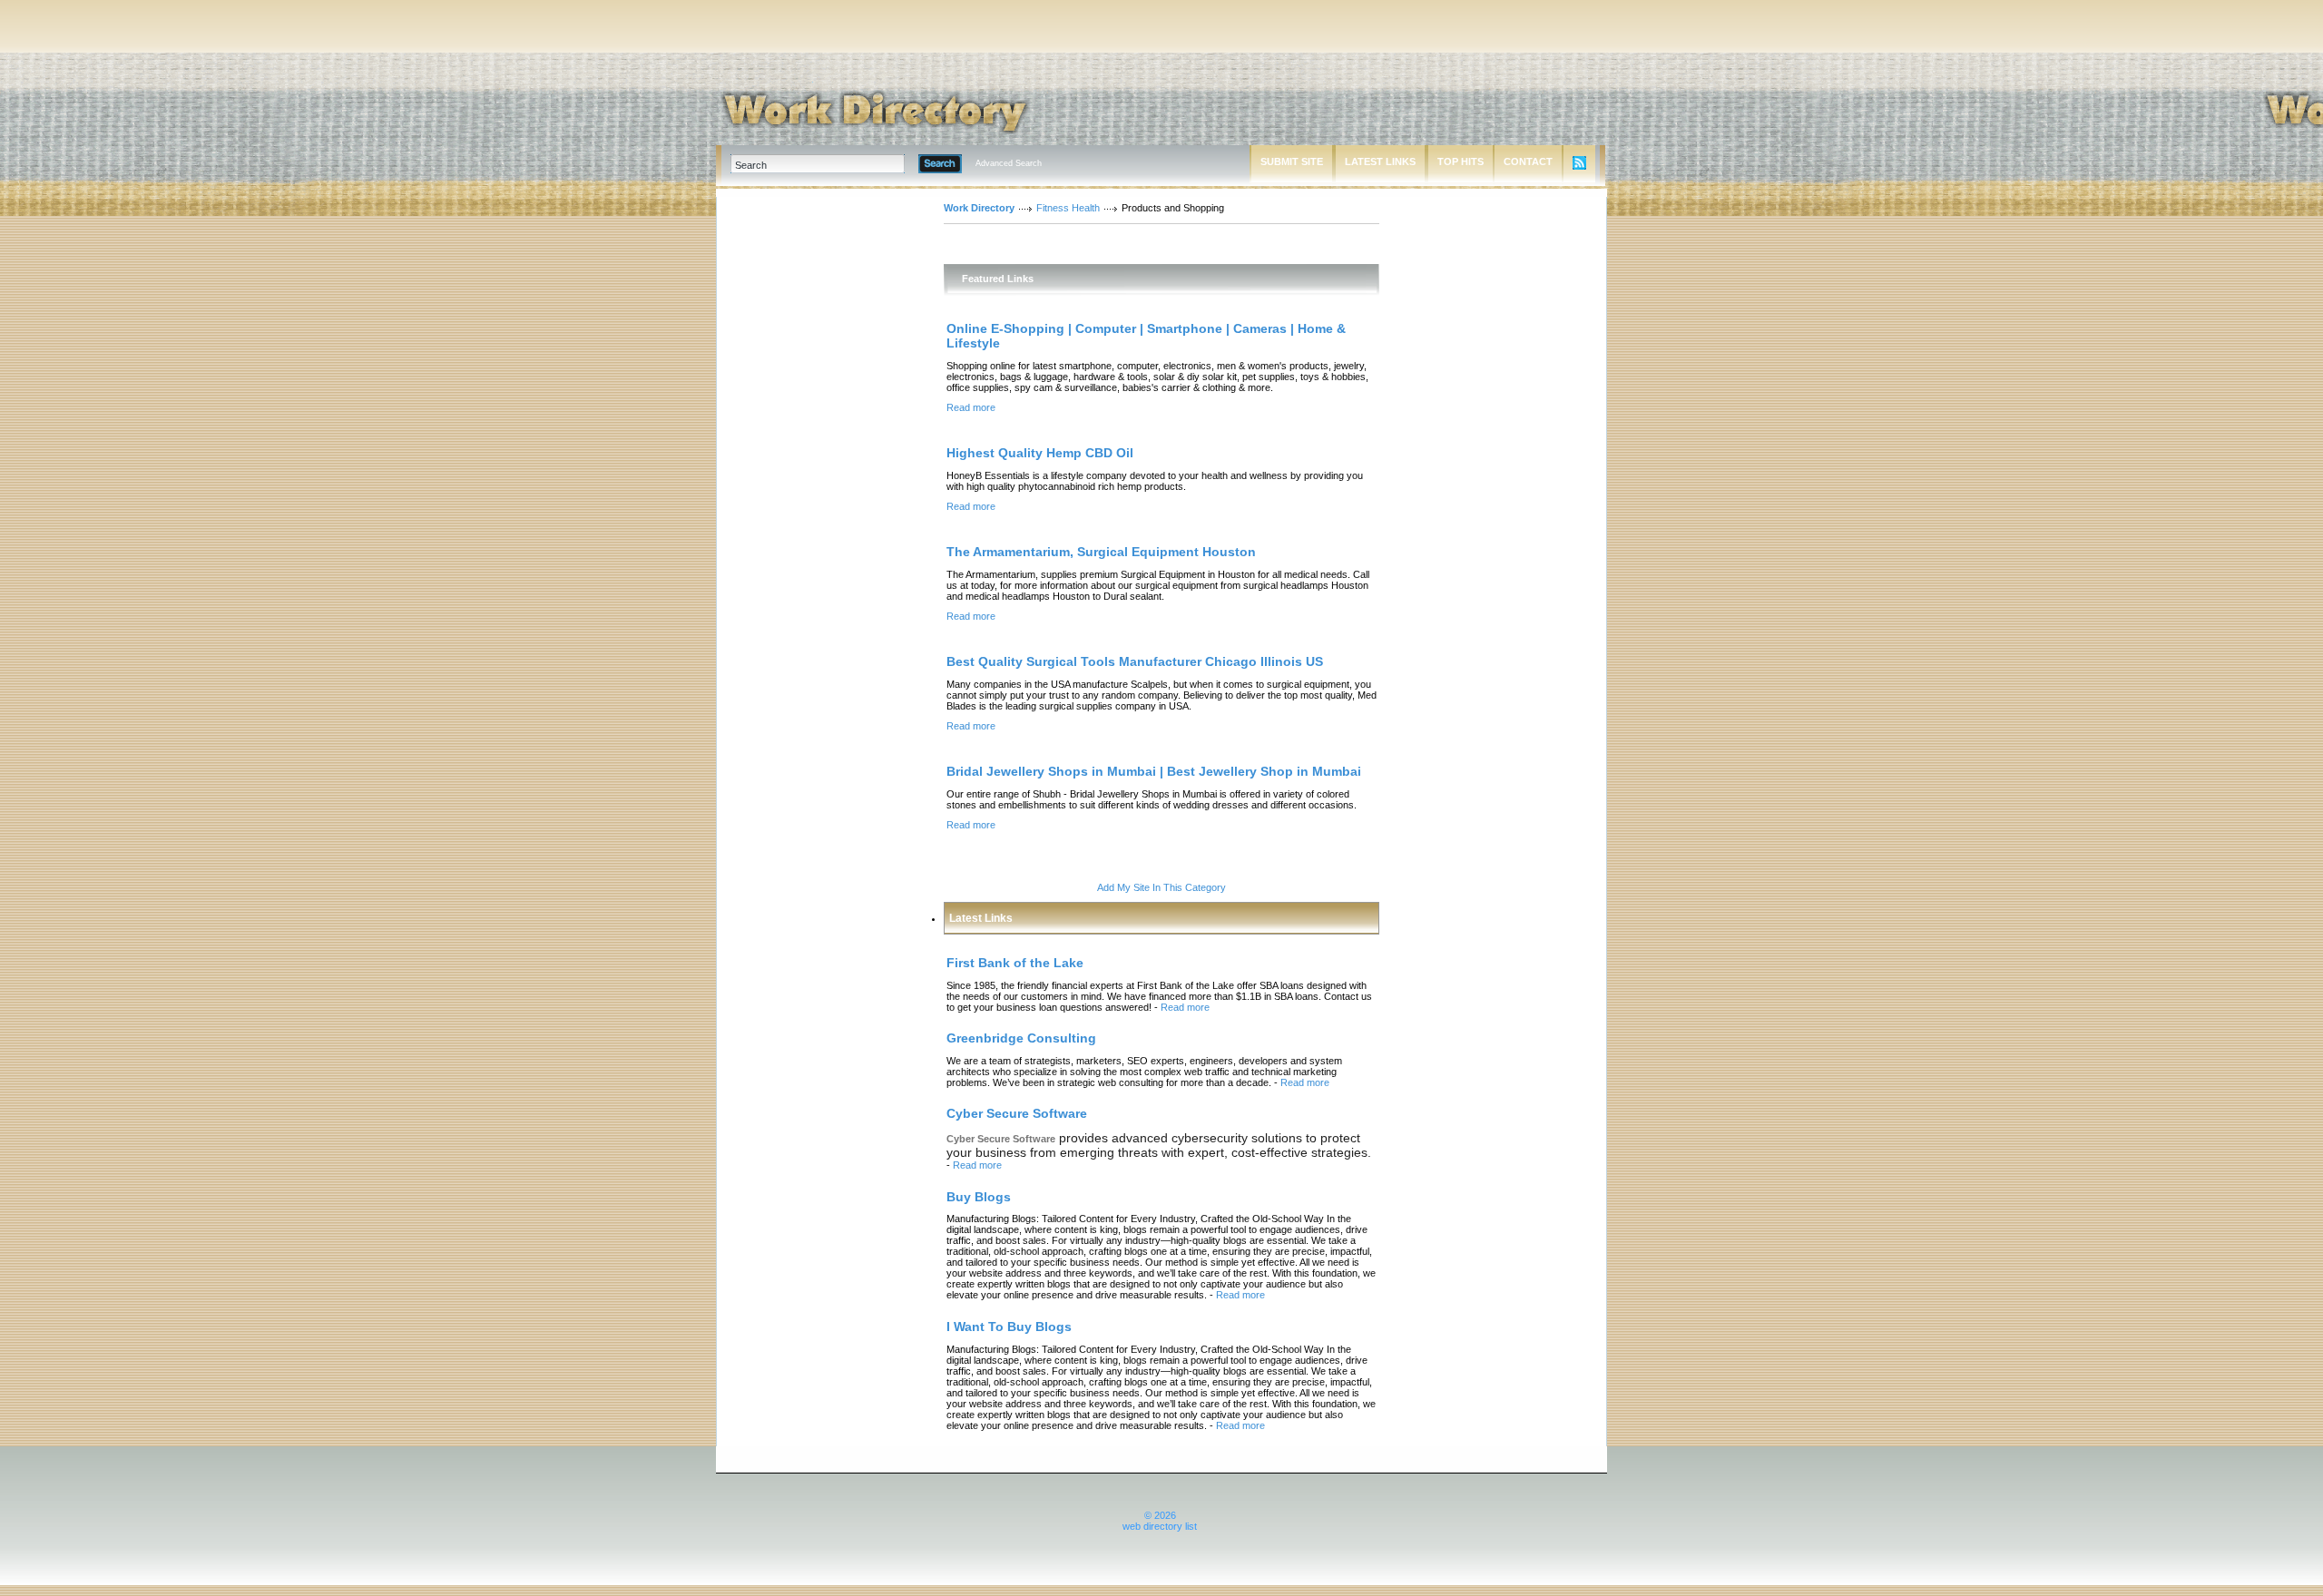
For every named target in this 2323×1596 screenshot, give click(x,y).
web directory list (1160, 1526)
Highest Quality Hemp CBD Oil (1040, 453)
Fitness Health (1068, 208)
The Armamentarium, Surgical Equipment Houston (1101, 552)
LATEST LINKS (1380, 162)
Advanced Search (1009, 163)
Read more (971, 407)
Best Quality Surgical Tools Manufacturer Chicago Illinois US (1135, 661)
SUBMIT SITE (1292, 162)
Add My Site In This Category (1161, 887)
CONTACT (1528, 162)
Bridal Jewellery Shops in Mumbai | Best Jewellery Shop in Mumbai (1154, 771)
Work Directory (979, 208)
